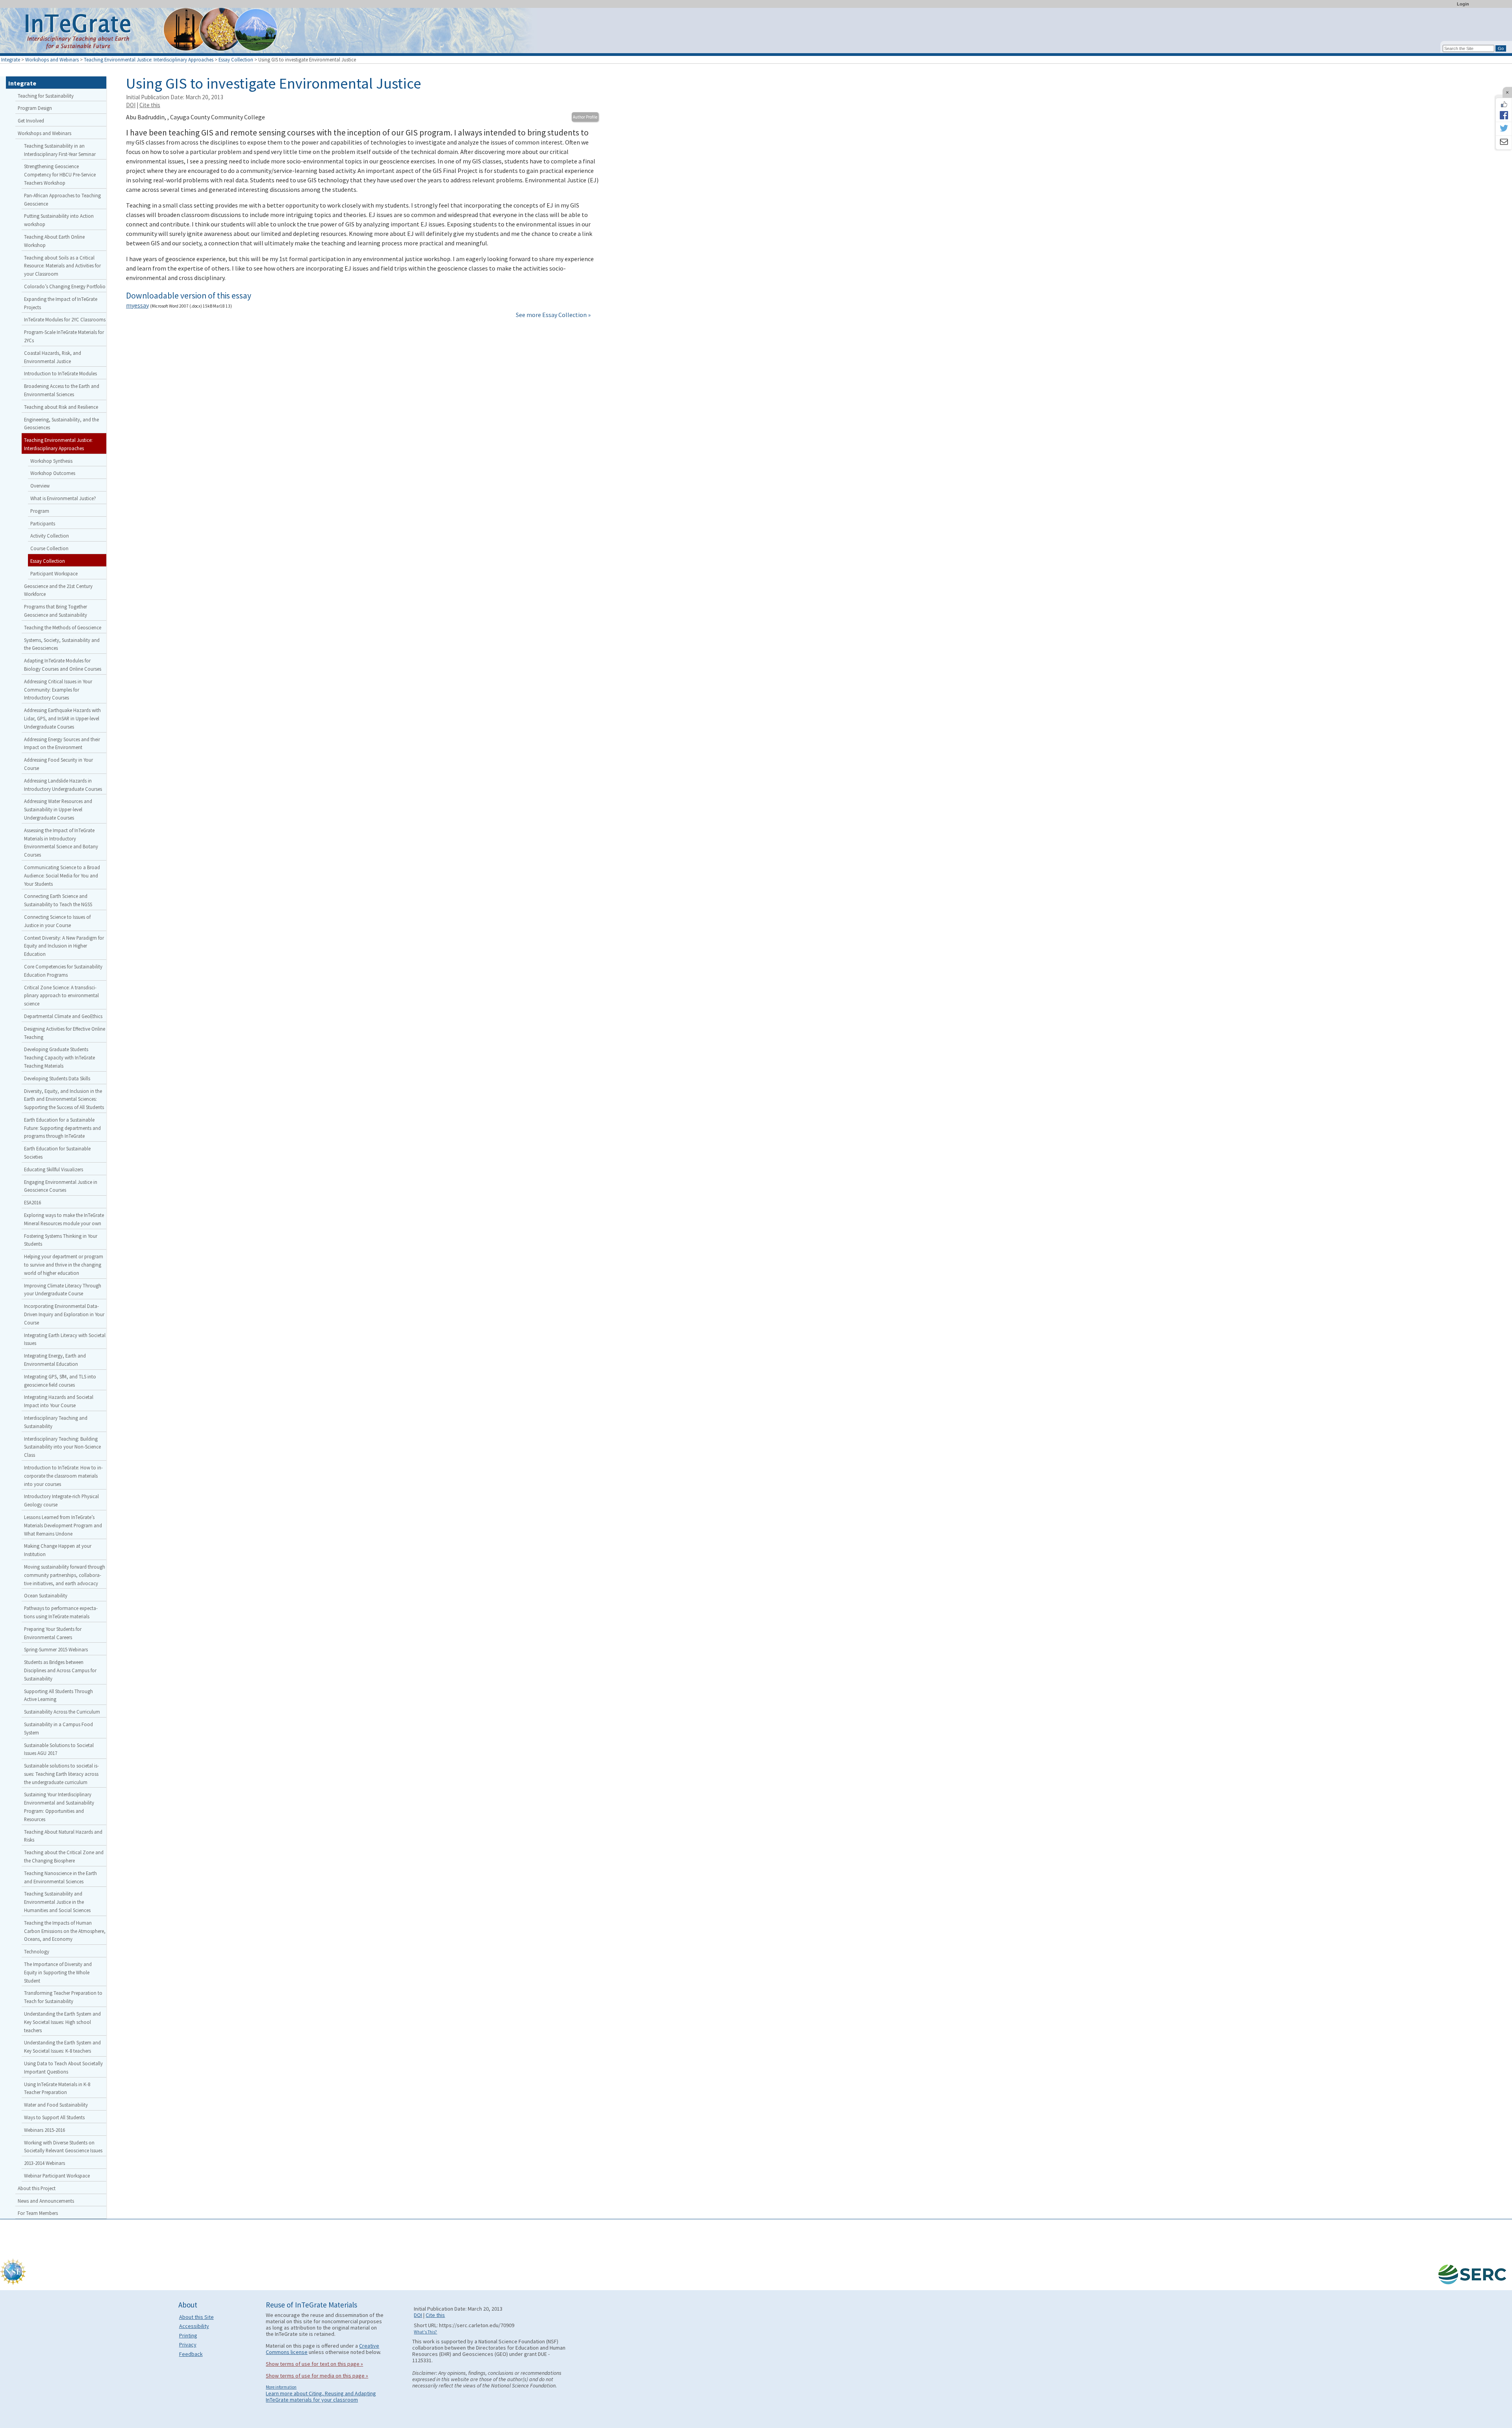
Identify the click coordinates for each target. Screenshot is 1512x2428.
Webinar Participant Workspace (57, 2176)
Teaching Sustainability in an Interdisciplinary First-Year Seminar (60, 150)
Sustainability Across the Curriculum (62, 1712)
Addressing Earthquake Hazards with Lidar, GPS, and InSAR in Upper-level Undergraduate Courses (62, 718)
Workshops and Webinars (52, 59)
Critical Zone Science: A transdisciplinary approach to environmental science (61, 996)
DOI (131, 105)
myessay (137, 305)
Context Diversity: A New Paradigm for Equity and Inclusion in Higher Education (64, 946)
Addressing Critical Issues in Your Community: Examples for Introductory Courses (58, 690)
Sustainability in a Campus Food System (58, 1728)
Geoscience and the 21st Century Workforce (58, 590)
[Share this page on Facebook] (1504, 115)
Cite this (150, 105)
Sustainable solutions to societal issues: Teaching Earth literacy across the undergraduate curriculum (61, 1774)
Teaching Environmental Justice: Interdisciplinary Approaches (149, 59)
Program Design (35, 108)
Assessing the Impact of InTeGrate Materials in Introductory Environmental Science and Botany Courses (61, 842)
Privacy (188, 2345)
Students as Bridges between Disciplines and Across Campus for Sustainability (60, 1670)
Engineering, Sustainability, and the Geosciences (61, 424)
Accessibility (194, 2326)
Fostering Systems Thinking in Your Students (61, 1240)
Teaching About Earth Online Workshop (54, 241)
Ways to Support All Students (54, 2117)
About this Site (196, 2317)
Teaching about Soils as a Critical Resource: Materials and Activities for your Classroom (62, 266)
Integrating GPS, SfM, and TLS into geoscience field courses (60, 1381)
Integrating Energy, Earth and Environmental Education (55, 1360)
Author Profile (585, 117)
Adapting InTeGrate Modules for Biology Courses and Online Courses (63, 665)
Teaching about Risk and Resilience (61, 407)
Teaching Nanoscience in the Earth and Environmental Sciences (60, 1877)
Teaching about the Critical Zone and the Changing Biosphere (64, 1856)
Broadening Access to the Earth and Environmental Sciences (62, 390)
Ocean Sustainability (46, 1595)
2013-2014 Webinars (44, 2163)
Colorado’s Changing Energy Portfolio (65, 286)
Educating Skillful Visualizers (54, 1169)
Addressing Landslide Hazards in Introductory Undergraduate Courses (63, 785)
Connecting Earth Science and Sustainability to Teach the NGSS (58, 900)
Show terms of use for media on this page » (317, 2376)
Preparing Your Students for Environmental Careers (53, 1633)
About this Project (37, 2188)
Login (1463, 4)
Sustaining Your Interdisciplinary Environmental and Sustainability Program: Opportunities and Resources (59, 1807)
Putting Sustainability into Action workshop (59, 220)
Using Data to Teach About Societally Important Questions (63, 2067)
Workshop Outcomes (53, 473)
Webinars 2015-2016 (44, 2130)
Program (40, 511)
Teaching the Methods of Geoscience (63, 627)
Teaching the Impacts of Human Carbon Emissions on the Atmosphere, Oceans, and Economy (65, 1931)
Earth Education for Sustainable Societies (57, 1153)
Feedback (191, 2354)
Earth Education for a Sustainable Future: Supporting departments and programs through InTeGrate (62, 1128)
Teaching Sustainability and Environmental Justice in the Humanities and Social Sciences (57, 1902)
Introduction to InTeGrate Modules (60, 373)
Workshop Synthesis (51, 461)
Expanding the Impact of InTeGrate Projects (61, 303)
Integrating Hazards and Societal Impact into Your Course (59, 1401)
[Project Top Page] (756, 32)
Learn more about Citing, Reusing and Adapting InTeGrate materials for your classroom (321, 2396)
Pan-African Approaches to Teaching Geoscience (62, 199)
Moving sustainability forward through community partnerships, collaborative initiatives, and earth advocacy (65, 1575)
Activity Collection (50, 536)
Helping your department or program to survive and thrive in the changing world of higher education (64, 1265)
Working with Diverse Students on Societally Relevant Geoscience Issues (63, 2147)
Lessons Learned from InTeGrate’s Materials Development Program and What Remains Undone (63, 1525)
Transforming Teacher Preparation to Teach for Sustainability (63, 1997)
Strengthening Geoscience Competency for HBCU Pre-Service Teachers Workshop (60, 174)
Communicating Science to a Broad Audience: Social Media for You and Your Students (62, 875)
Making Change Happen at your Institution (58, 1550)
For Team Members (38, 2213)
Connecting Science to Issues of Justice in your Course (57, 921)
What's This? (425, 2332)
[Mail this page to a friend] (1504, 143)
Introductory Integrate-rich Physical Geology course (61, 1500)
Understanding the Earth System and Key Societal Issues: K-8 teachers (62, 2047)
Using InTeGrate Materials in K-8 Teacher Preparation (57, 2088)
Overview (40, 486)
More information (281, 2387)
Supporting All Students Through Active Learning (58, 1695)
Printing (188, 2335)
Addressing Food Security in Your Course (58, 764)
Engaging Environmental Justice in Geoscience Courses (61, 1186)
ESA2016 (32, 1202)
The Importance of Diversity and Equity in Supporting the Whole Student (58, 1972)
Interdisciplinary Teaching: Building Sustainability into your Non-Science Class (62, 1447)
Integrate (11, 59)
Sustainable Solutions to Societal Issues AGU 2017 (59, 1749)
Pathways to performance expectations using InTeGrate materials (61, 1612)
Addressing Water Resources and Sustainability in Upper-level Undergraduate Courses (58, 809)
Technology (37, 1951)
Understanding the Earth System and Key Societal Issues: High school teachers (62, 2022)
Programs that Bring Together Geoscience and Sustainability (56, 611)
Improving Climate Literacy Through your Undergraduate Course (63, 1290)
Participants (43, 523)
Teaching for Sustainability (46, 96)
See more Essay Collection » (553, 315)
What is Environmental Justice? (63, 498)
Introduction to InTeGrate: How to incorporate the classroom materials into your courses (63, 1476)
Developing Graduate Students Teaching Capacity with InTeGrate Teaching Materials (59, 1057)
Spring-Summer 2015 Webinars (56, 1649)
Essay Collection (236, 59)
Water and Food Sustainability (56, 2105)
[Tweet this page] (1504, 129)
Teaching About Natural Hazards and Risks (63, 1836)
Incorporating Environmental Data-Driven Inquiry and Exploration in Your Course (64, 1314)
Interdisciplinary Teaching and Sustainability (56, 1422)
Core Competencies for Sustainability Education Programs (63, 971)
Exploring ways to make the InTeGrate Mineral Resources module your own (64, 1219)
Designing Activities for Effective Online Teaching (65, 1033)
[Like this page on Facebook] (1504, 104)
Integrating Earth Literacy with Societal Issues (65, 1339)
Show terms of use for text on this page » (314, 2364)
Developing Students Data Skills (57, 1078)
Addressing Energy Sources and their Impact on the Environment (62, 743)
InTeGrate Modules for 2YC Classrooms (65, 319)
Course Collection (49, 548)
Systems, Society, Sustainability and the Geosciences (62, 644)
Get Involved (31, 121)
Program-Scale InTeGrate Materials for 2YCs (64, 336)
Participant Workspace (54, 573)
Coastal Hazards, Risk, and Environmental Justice (53, 357)
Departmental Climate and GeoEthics (63, 1016)
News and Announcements (46, 2201)
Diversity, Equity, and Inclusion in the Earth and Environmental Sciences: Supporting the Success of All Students (64, 1099)
